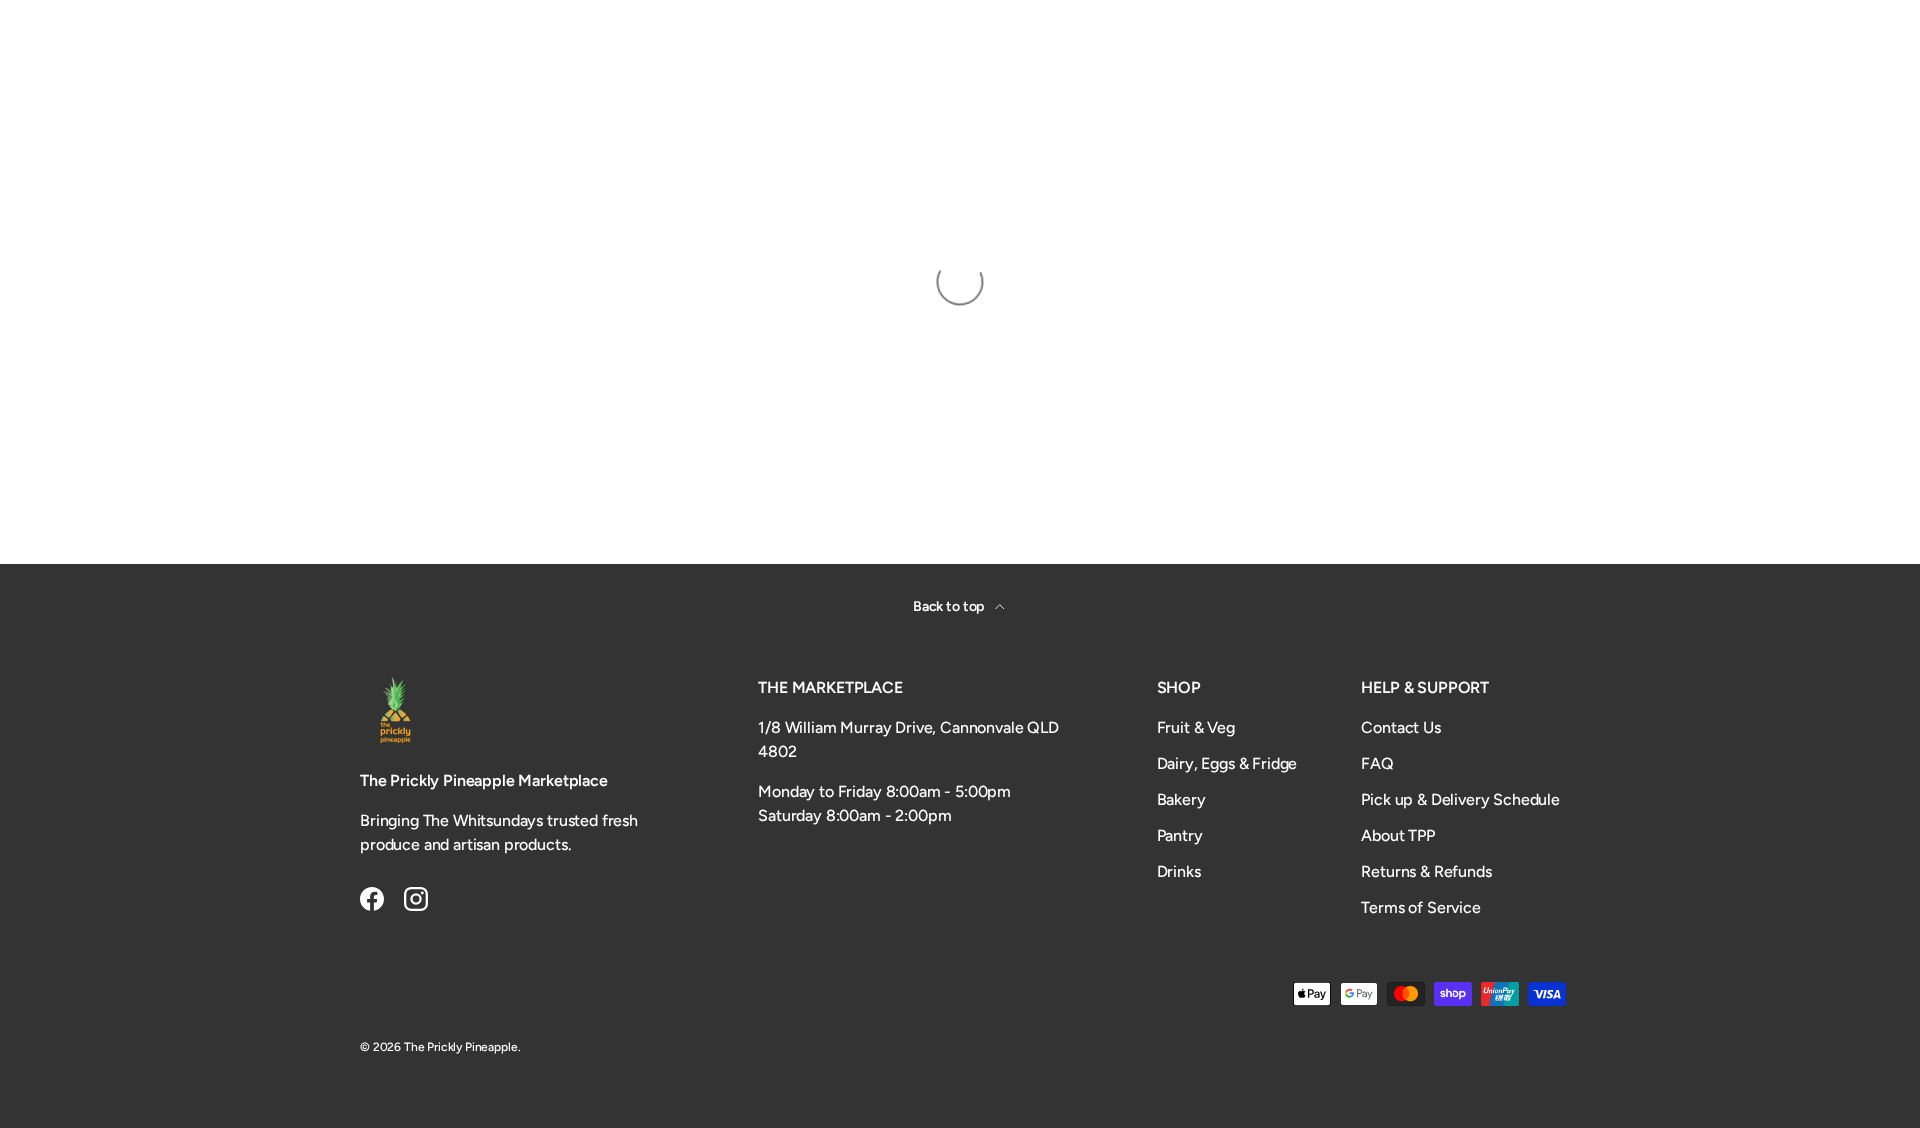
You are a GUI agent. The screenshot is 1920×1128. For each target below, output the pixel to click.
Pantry (1180, 835)
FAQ (1377, 763)
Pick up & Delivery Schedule (1460, 799)
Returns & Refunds (1426, 871)
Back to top (950, 606)
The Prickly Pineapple (461, 1047)
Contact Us (1400, 727)
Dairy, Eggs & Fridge (1227, 763)
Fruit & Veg (1196, 727)
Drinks (1179, 871)
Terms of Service (1420, 907)
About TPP (1398, 835)
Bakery (1181, 799)
